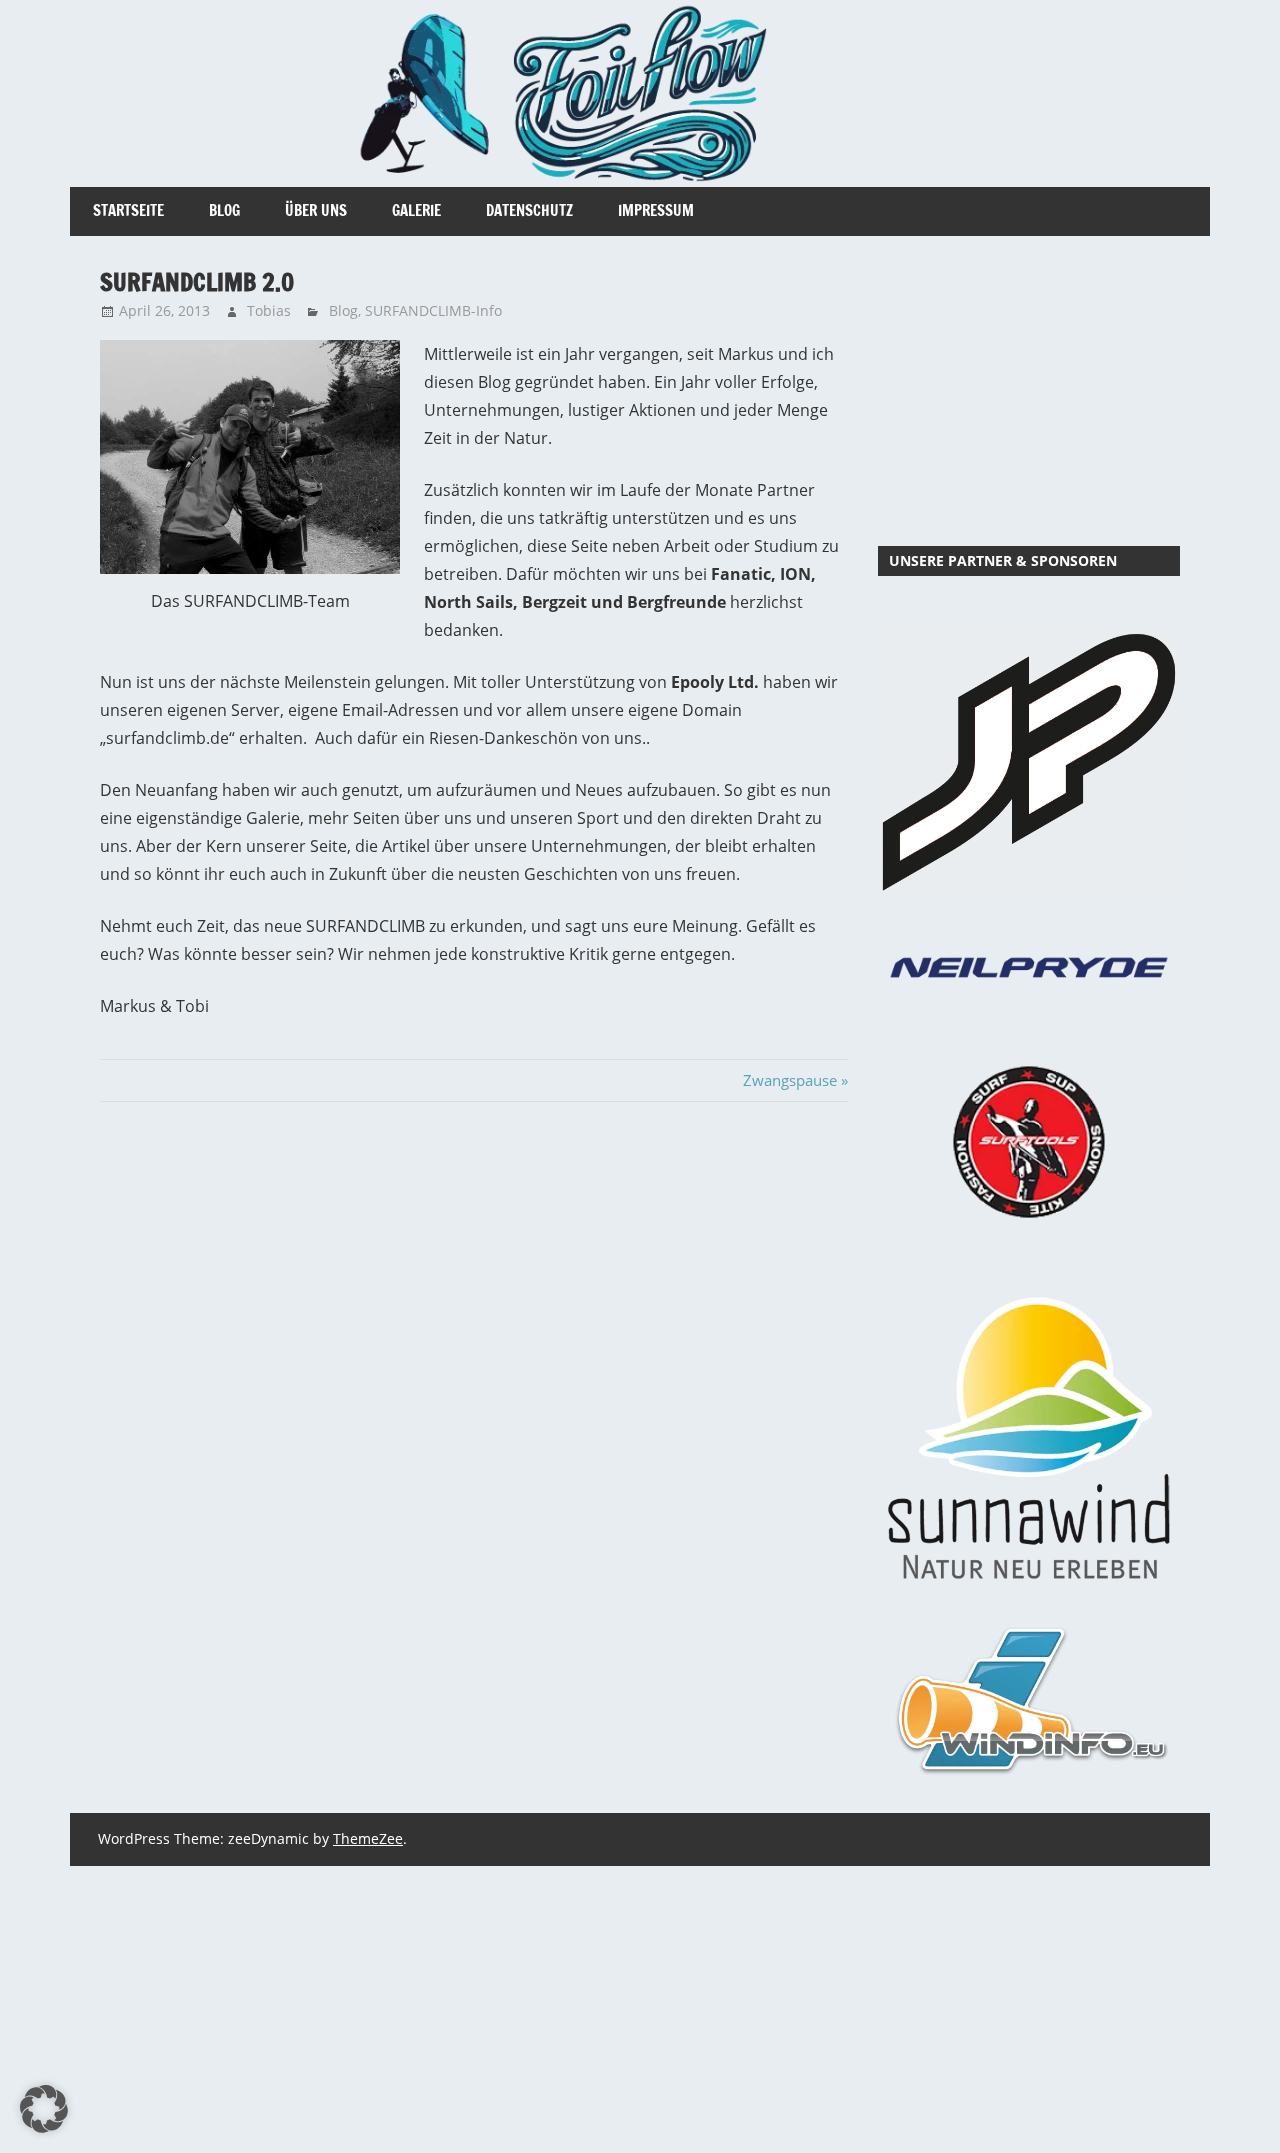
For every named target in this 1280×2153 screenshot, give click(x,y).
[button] (44, 2109)
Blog (224, 210)
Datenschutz (529, 210)
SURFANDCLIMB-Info (433, 310)
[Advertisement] (1029, 391)
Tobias (269, 310)
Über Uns (316, 210)
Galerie (416, 210)
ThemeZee (368, 1838)
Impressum (656, 210)
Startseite (128, 210)
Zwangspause (790, 1080)
